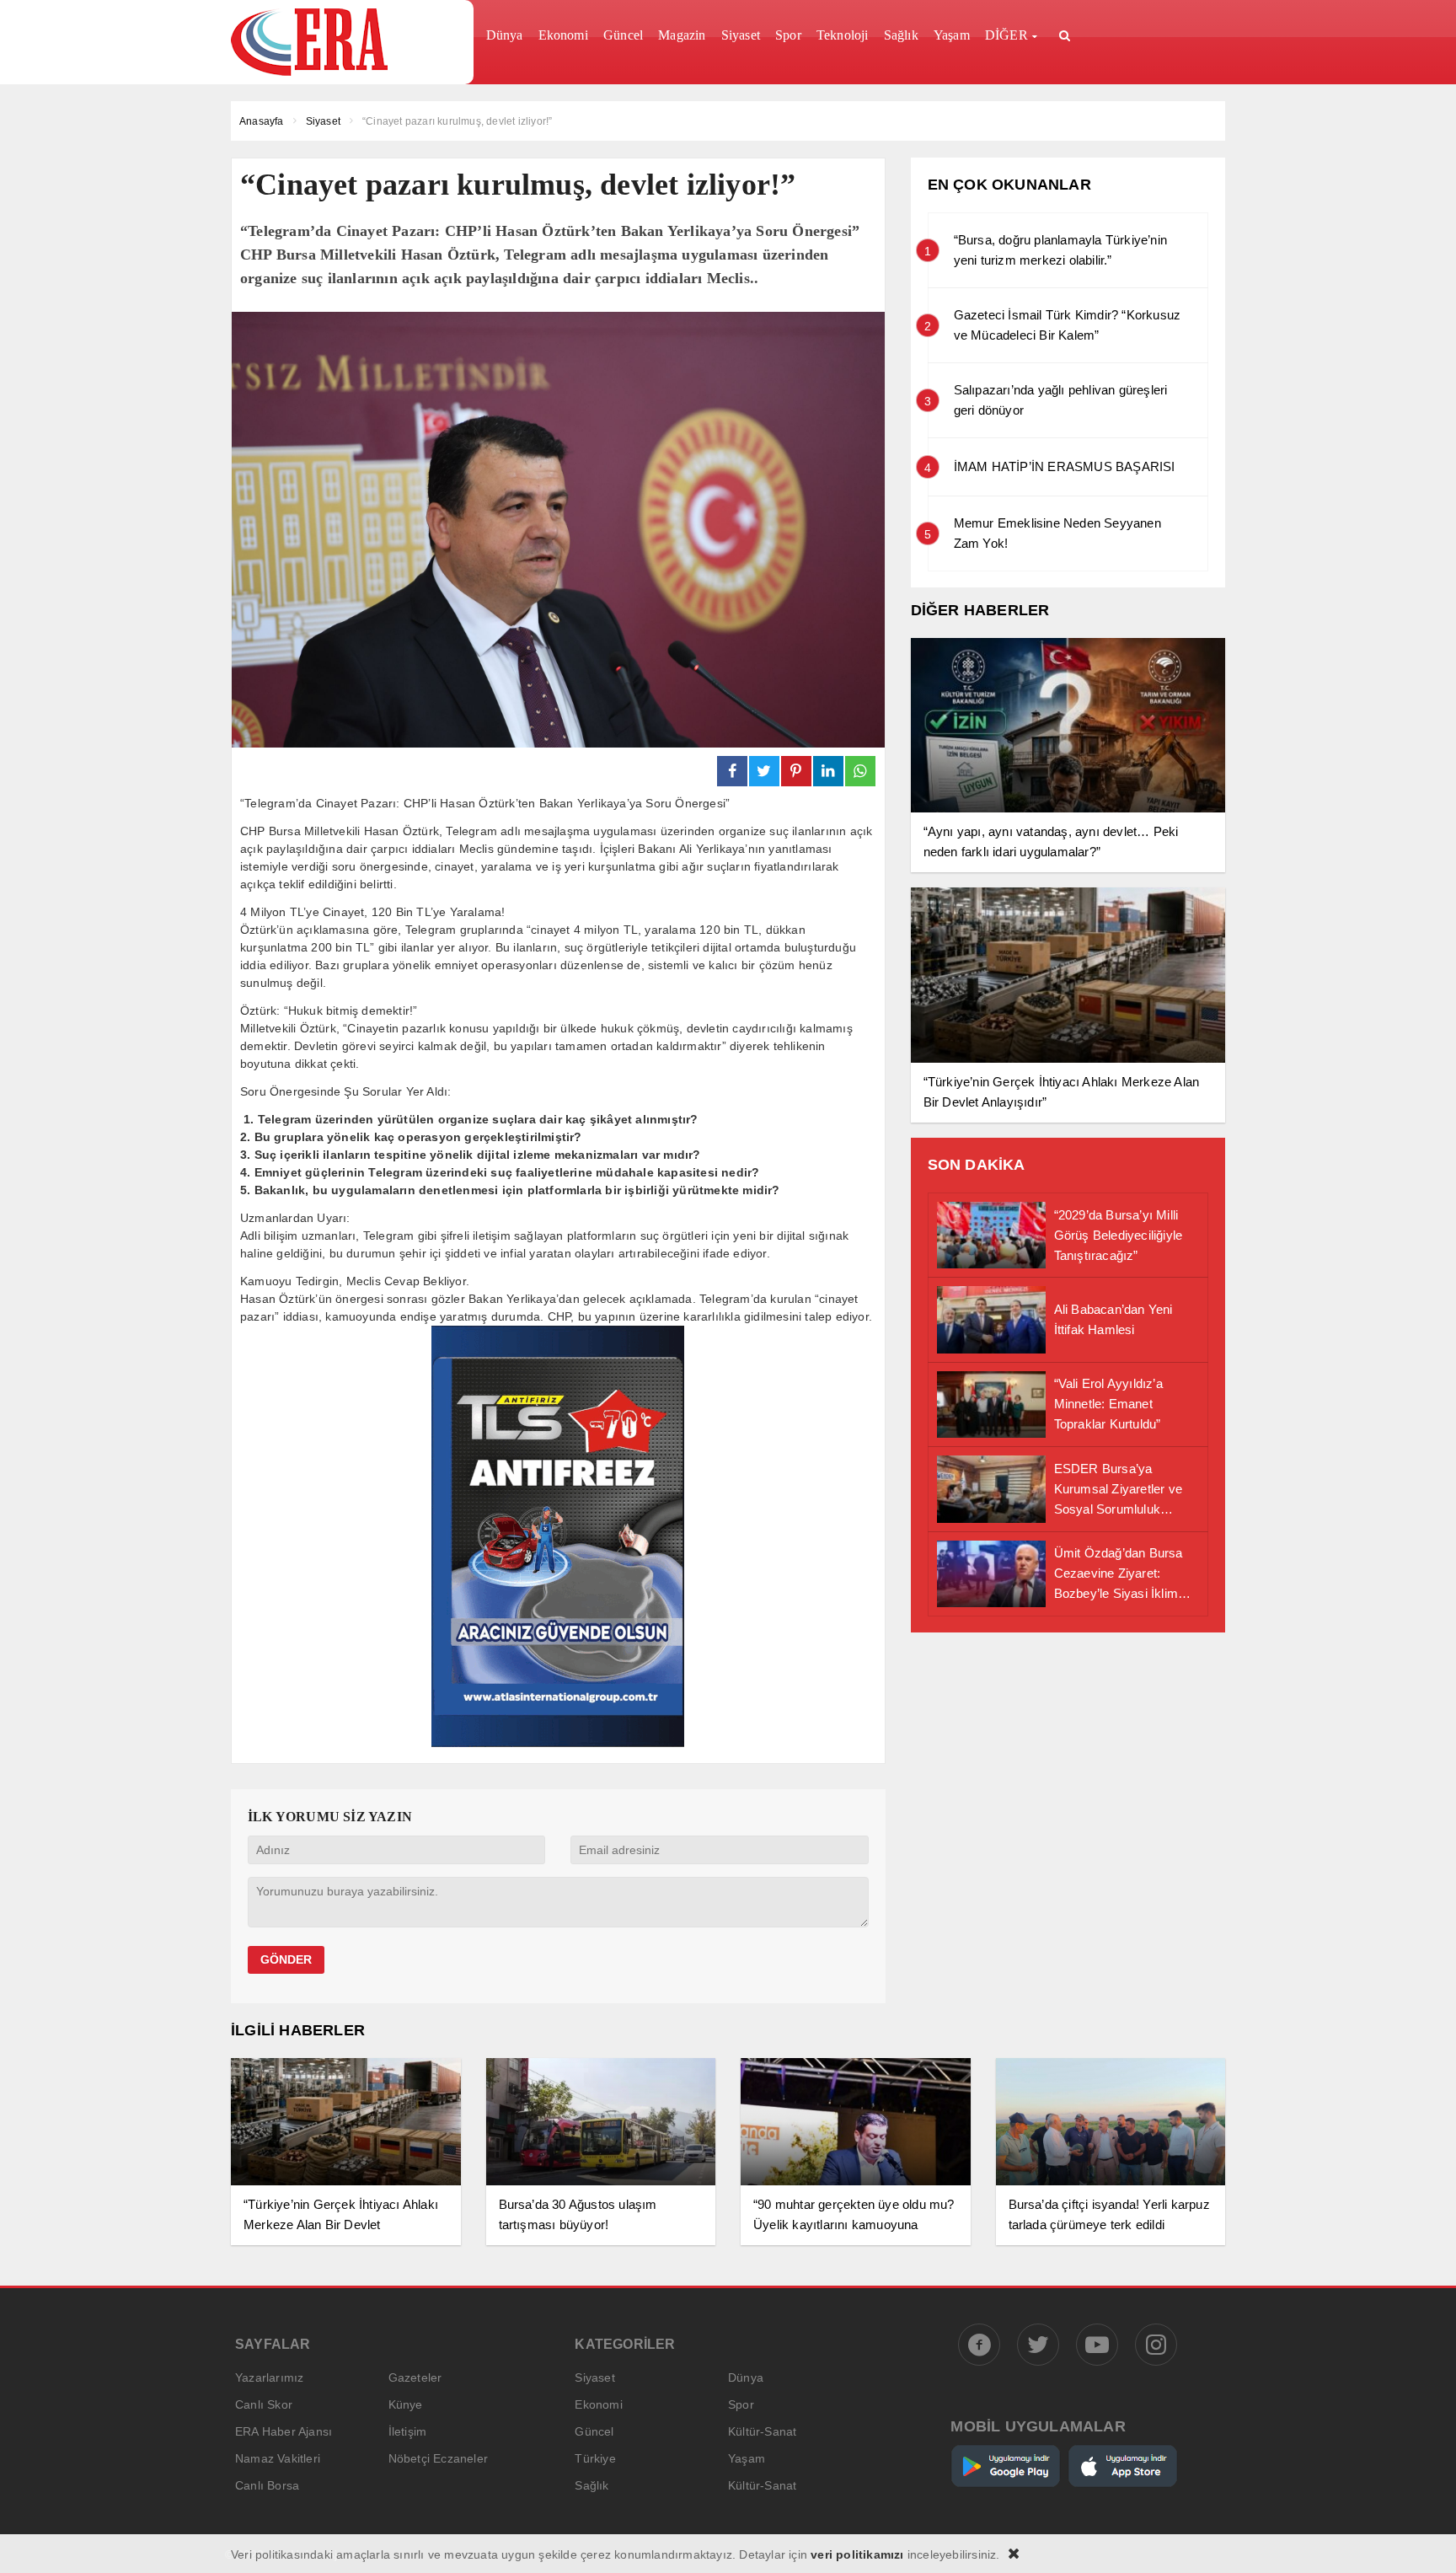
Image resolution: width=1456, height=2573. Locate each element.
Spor (741, 2404)
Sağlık (591, 2485)
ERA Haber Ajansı (284, 2431)
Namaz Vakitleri (278, 2458)
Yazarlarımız (269, 2377)
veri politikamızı (857, 2554)
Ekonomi (598, 2404)
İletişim (408, 2431)
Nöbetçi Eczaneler (438, 2458)
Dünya (746, 2377)
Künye (406, 2404)
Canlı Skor (264, 2404)
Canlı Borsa (267, 2485)
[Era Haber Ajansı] (346, 42)
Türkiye (595, 2458)
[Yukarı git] (1422, 2539)
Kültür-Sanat (762, 2431)
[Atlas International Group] (558, 1742)
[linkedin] (828, 771)
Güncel (594, 2431)
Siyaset (594, 2377)
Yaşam (747, 2458)
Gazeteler (415, 2377)
